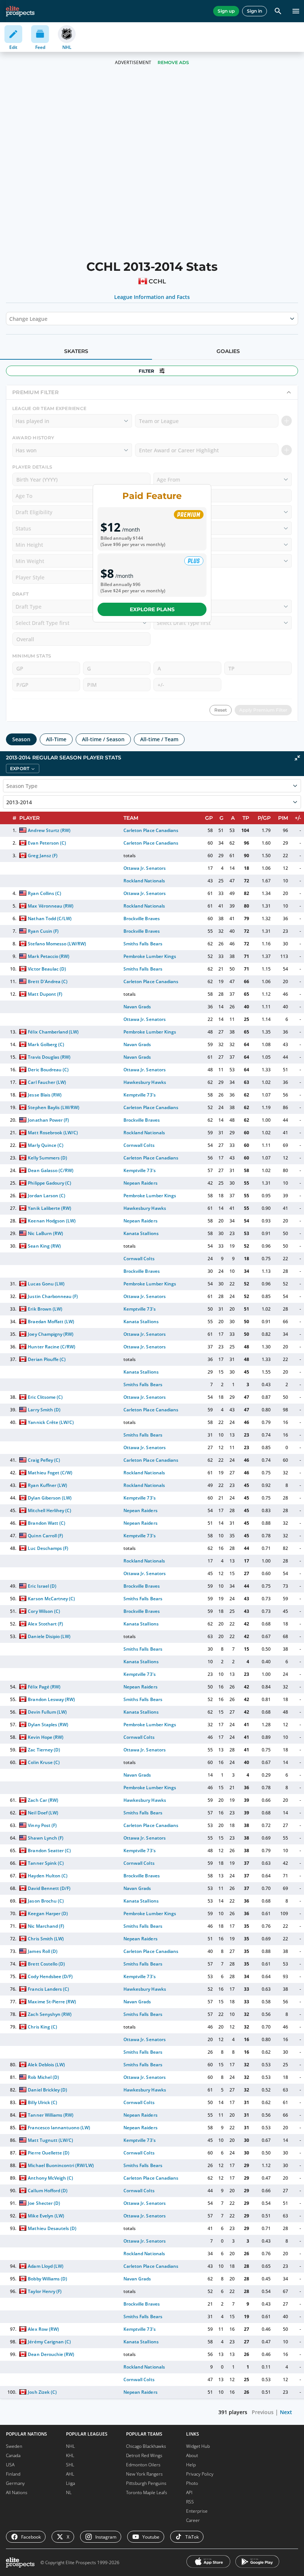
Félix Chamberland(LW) (53, 1032)
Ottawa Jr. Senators (144, 868)
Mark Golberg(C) (46, 1044)
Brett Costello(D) (46, 1964)
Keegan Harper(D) (48, 1913)
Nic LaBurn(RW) (45, 1233)
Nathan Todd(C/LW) (49, 918)
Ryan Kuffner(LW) (47, 1485)
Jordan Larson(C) (46, 1196)
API (189, 2492)
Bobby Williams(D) (47, 2279)
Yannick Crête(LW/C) (51, 1422)
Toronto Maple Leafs (147, 2492)
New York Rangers (144, 2474)
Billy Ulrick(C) (42, 2102)
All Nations (17, 2492)
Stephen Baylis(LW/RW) (53, 1107)
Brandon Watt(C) (46, 1523)
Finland (13, 2474)
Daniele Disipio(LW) (49, 1636)
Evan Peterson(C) (47, 843)
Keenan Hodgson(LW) (52, 1221)
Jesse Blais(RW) (44, 1095)
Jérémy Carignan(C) (49, 2342)
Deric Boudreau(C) (48, 1070)
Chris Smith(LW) (46, 1939)
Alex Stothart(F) (45, 1624)
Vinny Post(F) (42, 1825)
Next (286, 2412)
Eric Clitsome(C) (45, 1397)
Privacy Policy (200, 2474)
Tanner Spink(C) (46, 1863)
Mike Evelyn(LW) (46, 2216)
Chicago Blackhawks (146, 2446)
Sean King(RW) (44, 1246)
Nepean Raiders (140, 1183)
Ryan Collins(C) (44, 893)
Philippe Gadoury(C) (49, 1183)
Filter (146, 371)
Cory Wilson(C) (44, 1611)
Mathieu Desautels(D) (52, 2228)
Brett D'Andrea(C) (47, 981)
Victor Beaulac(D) (47, 969)
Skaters (76, 351)
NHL (70, 2446)
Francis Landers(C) (48, 1989)
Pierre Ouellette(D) (48, 2153)
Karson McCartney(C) (51, 1599)
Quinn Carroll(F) (45, 1536)
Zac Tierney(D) (44, 1750)
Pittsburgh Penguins (146, 2483)
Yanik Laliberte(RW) (49, 1208)
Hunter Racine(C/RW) (51, 1347)
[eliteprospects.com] (20, 11)
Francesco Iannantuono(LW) (59, 2128)
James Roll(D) (42, 1951)
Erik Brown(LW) (45, 1309)
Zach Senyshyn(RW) (49, 2014)
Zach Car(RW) (43, 1800)
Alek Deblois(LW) (46, 2065)
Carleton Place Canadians (151, 830)
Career (193, 2520)
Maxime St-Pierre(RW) (52, 2002)
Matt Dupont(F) (45, 994)
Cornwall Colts (139, 1145)
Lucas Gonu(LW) (46, 1284)
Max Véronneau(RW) (50, 906)
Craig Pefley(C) (44, 1460)
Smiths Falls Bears (143, 944)
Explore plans (152, 609)
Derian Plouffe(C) (47, 1359)
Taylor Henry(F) (44, 2291)
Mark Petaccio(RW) (48, 956)
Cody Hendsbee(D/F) (50, 1976)
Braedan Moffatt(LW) (51, 1322)
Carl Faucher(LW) (47, 1082)
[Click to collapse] (297, 758)
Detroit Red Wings (144, 2455)
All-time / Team (159, 739)
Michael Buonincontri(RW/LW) (61, 2165)
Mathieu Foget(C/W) (50, 1473)
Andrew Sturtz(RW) (49, 830)
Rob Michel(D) (43, 2077)
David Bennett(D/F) (49, 1888)
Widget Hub (198, 2446)
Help (191, 2465)
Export (20, 768)
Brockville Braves (141, 918)
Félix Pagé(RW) (44, 1687)
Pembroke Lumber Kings (150, 956)
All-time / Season (103, 739)
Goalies (228, 351)
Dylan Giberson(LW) (49, 1498)
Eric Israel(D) (42, 1586)
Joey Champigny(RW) (50, 1334)
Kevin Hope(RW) (45, 1737)
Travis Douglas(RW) (49, 1057)
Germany (15, 2483)
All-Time (56, 739)
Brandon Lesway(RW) (51, 1699)
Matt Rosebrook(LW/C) (53, 1133)
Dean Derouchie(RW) (51, 2354)
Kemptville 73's (139, 1095)
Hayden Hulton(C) (47, 1876)
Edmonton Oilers (143, 2465)
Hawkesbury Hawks (145, 1082)
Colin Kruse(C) (44, 1762)
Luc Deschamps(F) (48, 1548)
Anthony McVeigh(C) (50, 2178)
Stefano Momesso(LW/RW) (57, 944)
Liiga (70, 2483)
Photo (192, 2483)
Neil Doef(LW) (43, 1813)
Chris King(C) (42, 2027)
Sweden (14, 2446)
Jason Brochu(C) (46, 1901)
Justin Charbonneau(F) (53, 1296)
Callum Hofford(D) (47, 2191)
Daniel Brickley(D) (47, 2090)
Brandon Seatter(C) (49, 1851)
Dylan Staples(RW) (48, 1725)
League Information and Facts (152, 297)
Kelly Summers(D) (47, 1158)
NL (69, 2492)
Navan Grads (137, 1007)
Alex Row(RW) (43, 2329)
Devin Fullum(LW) (47, 1712)
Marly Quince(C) (45, 1145)
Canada (13, 2455)
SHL (70, 2465)
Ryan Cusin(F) (43, 931)
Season (21, 739)
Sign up (226, 11)
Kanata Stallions (141, 1233)
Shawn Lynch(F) (45, 1838)
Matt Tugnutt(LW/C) (50, 2140)
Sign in (255, 11)
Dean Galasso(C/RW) (50, 1170)
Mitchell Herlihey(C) (49, 1510)
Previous (263, 2412)
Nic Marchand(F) (46, 1926)
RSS (190, 2502)
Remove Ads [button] (173, 62)
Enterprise (197, 2511)
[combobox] (10, 319)
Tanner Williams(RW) (50, 2115)
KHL (70, 2455)
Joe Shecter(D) (44, 2203)
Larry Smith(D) (44, 1410)
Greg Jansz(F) (42, 856)
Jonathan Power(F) (48, 1120)
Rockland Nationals (144, 881)
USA (10, 2465)
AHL (70, 2474)
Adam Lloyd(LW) (45, 2266)
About (192, 2455)
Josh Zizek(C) (42, 2392)
